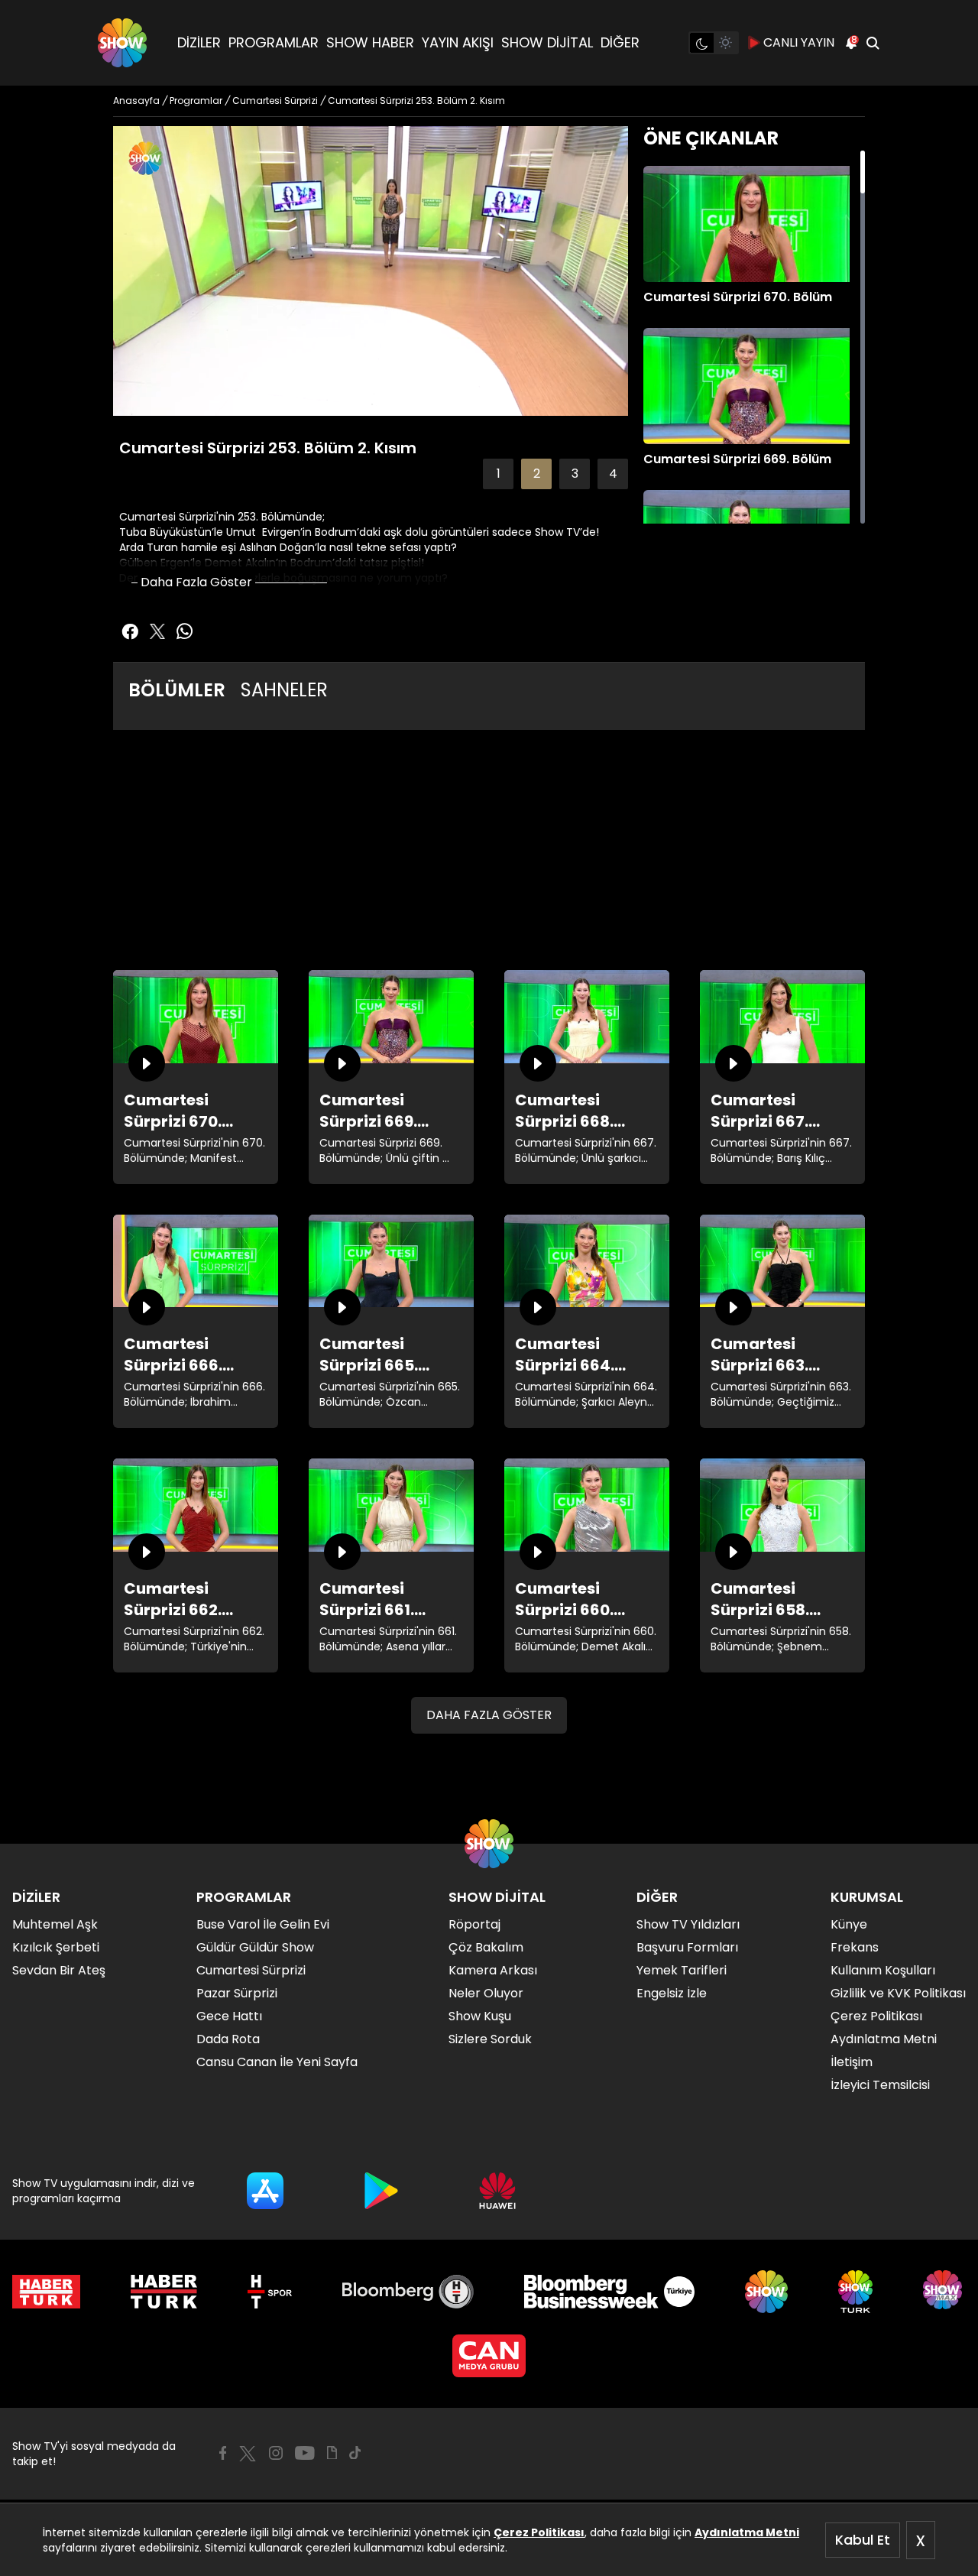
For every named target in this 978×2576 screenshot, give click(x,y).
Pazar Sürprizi (237, 1993)
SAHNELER (284, 690)
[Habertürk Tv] (164, 2292)
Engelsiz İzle (672, 1993)
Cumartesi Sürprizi (251, 1970)
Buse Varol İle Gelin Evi (263, 1924)
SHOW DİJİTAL (547, 42)
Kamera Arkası (493, 1970)
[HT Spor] (269, 2292)
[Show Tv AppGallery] (497, 2191)
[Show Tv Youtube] (305, 2453)
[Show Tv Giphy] (332, 2453)
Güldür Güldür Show (255, 1947)
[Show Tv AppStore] (265, 2191)
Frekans (855, 1947)
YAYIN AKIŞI (458, 42)
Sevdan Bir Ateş (59, 1970)
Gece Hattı (229, 2016)
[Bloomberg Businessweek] (609, 2292)
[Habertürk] (46, 2292)
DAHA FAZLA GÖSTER (489, 1715)
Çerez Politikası (539, 2532)
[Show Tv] (122, 43)
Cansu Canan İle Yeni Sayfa (277, 2062)
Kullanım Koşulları (883, 1970)
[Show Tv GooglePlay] (381, 2191)
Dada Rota (228, 2039)
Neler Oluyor (486, 1993)
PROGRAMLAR (274, 42)
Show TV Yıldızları (688, 1924)
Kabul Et (863, 2540)
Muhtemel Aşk (55, 1924)
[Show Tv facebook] (130, 631)
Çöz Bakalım (486, 1947)
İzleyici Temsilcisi (880, 2085)
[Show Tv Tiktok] (355, 2453)
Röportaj (474, 1924)
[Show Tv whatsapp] (185, 631)
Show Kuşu (480, 2016)
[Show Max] (944, 2292)
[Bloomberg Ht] (408, 2292)
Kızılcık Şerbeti (56, 1947)
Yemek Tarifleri (682, 1970)
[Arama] (873, 43)
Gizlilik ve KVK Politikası (898, 1993)
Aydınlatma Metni (747, 2532)
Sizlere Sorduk (490, 2039)
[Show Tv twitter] (157, 631)
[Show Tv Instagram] (276, 2453)
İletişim (852, 2062)
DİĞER (620, 42)
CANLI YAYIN (799, 42)
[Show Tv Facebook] (223, 2453)
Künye (849, 1924)
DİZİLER (199, 42)
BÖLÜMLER (177, 690)
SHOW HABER (370, 42)
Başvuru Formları (687, 1947)
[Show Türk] (855, 2292)
